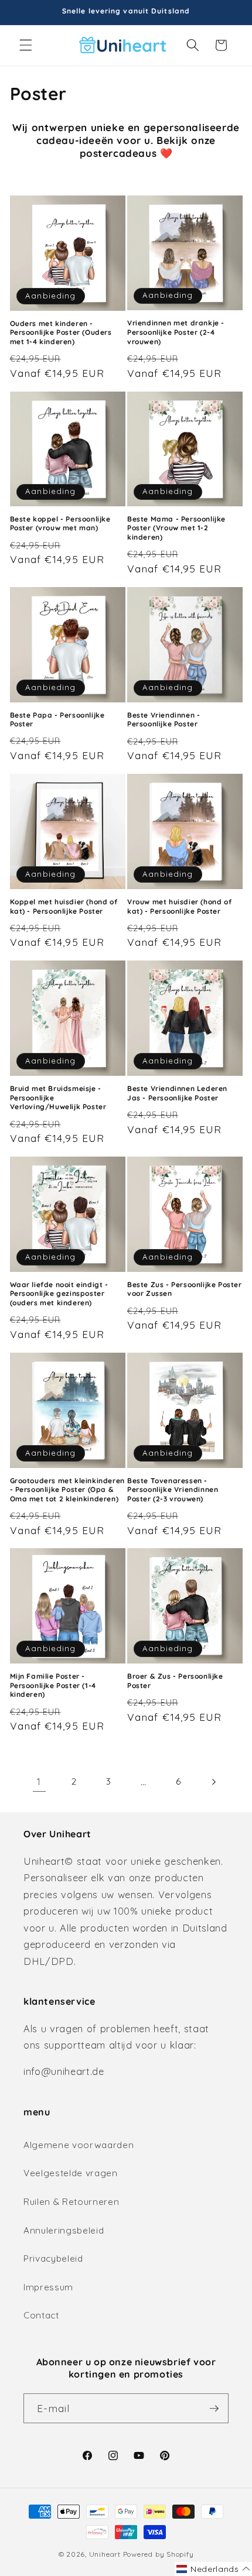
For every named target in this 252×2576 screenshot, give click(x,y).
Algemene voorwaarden (79, 2145)
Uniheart (105, 2554)
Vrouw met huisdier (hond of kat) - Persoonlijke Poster (179, 906)
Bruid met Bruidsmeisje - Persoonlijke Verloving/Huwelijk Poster (58, 1097)
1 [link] (39, 1781)
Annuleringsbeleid (64, 2230)
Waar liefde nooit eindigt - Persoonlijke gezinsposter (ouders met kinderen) (59, 1294)
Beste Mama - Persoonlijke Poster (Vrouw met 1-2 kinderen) (176, 528)
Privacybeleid (53, 2258)
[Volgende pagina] (213, 1782)
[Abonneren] (214, 2409)
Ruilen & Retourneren (71, 2202)
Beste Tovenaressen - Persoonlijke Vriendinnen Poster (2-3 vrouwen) (173, 1490)
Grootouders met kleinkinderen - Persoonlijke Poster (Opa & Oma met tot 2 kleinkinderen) (67, 1490)
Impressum (48, 2287)
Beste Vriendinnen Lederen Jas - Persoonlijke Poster (177, 1093)
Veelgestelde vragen (71, 2173)
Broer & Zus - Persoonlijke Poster (175, 1681)
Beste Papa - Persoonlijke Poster (57, 720)
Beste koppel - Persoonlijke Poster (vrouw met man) (60, 524)
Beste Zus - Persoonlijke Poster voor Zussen (185, 1289)
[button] (26, 45)
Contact (41, 2315)
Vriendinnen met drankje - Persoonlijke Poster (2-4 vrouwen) (176, 332)
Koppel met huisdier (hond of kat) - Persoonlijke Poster (64, 906)
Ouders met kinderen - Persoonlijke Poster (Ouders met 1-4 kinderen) (61, 332)
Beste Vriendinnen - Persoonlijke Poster (164, 720)
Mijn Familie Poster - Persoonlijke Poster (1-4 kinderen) (53, 1685)
